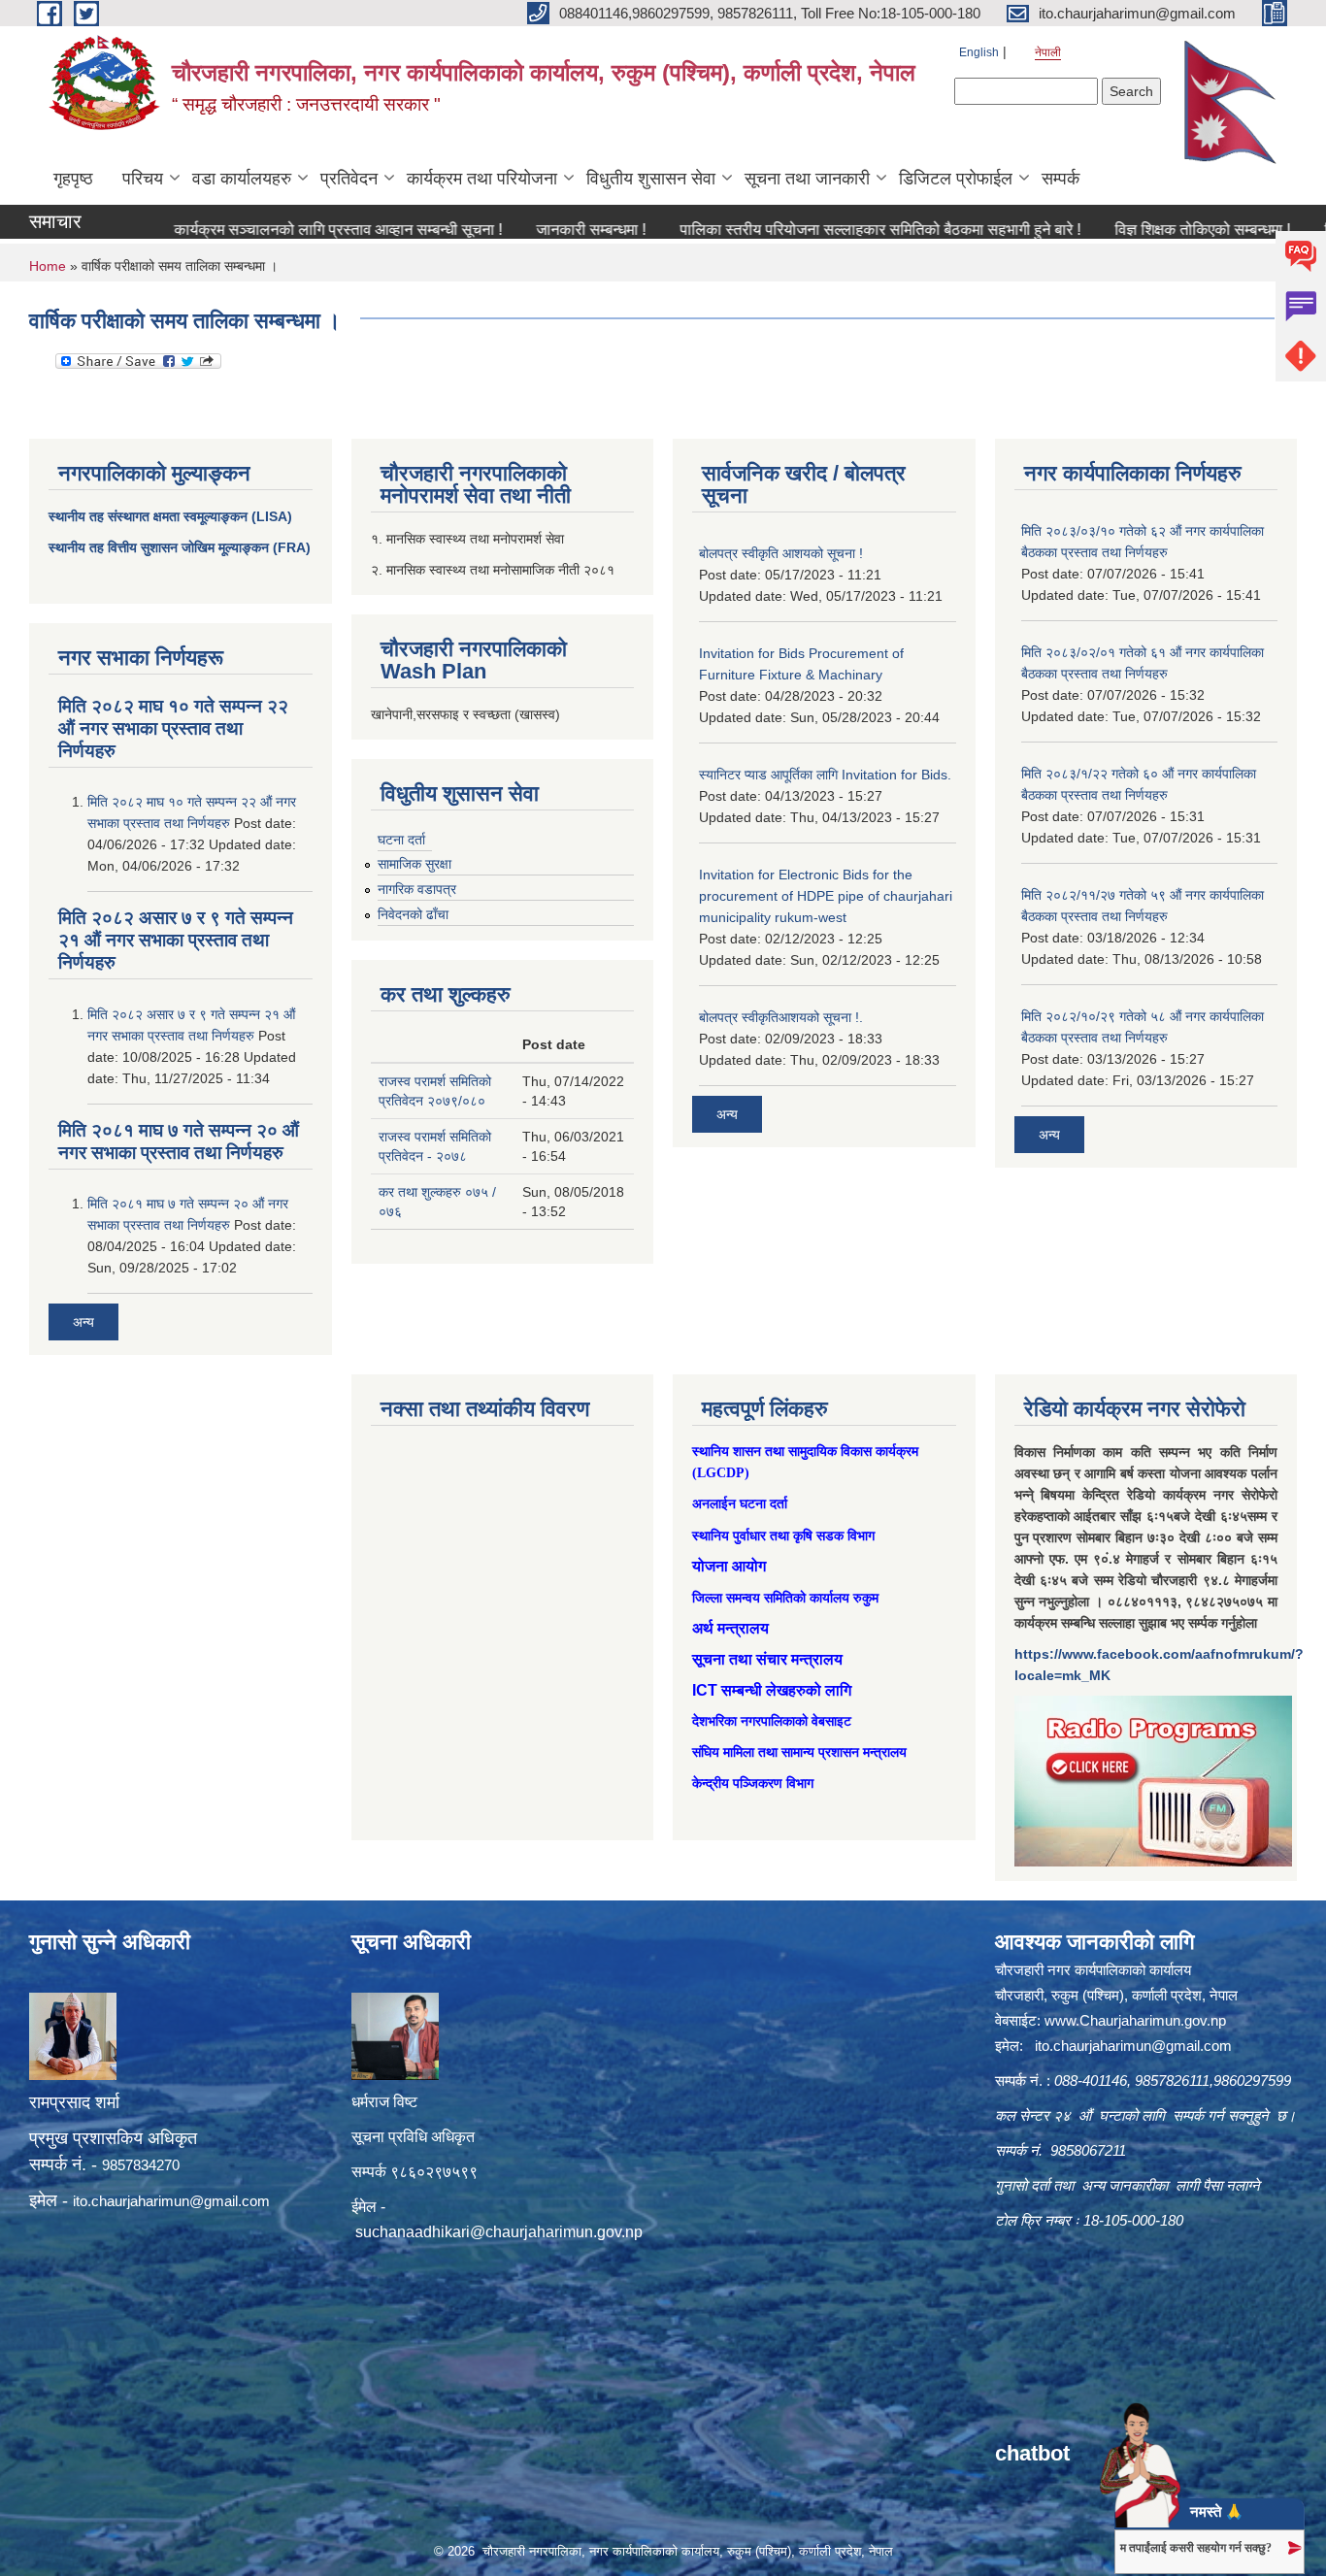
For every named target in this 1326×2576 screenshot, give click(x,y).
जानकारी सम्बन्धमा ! (532, 230)
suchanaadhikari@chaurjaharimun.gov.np (499, 2232)
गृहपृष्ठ (73, 179)
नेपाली (1048, 52)
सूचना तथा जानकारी (807, 179)
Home (48, 266)
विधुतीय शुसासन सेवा (651, 179)
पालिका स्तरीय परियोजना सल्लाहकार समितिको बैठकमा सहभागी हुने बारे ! (822, 230)
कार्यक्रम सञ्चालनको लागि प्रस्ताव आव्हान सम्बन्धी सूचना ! (280, 230)
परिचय (143, 179)
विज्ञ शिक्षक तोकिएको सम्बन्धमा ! (1144, 230)
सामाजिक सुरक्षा (414, 864)
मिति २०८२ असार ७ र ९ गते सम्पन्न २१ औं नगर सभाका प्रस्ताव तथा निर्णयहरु (176, 940)
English (979, 52)
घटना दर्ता (401, 840)
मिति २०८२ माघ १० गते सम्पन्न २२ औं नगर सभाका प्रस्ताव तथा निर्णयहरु (173, 728)
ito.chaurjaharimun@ (138, 2201)
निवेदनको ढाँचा (413, 914)
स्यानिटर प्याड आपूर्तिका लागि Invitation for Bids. (825, 775)
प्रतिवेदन (349, 179)
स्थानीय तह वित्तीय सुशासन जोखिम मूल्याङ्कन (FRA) (180, 547)
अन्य (83, 1322)
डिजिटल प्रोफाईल (956, 179)
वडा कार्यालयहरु (242, 179)
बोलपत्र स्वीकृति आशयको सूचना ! (781, 553)
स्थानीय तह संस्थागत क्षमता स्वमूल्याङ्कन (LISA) (170, 516)
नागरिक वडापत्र (417, 889)
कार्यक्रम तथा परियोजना (482, 179)
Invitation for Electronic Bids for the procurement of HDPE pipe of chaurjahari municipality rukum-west (826, 896)
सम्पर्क (1061, 179)
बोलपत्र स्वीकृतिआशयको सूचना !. (781, 1017)
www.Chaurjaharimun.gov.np (1135, 2020)
